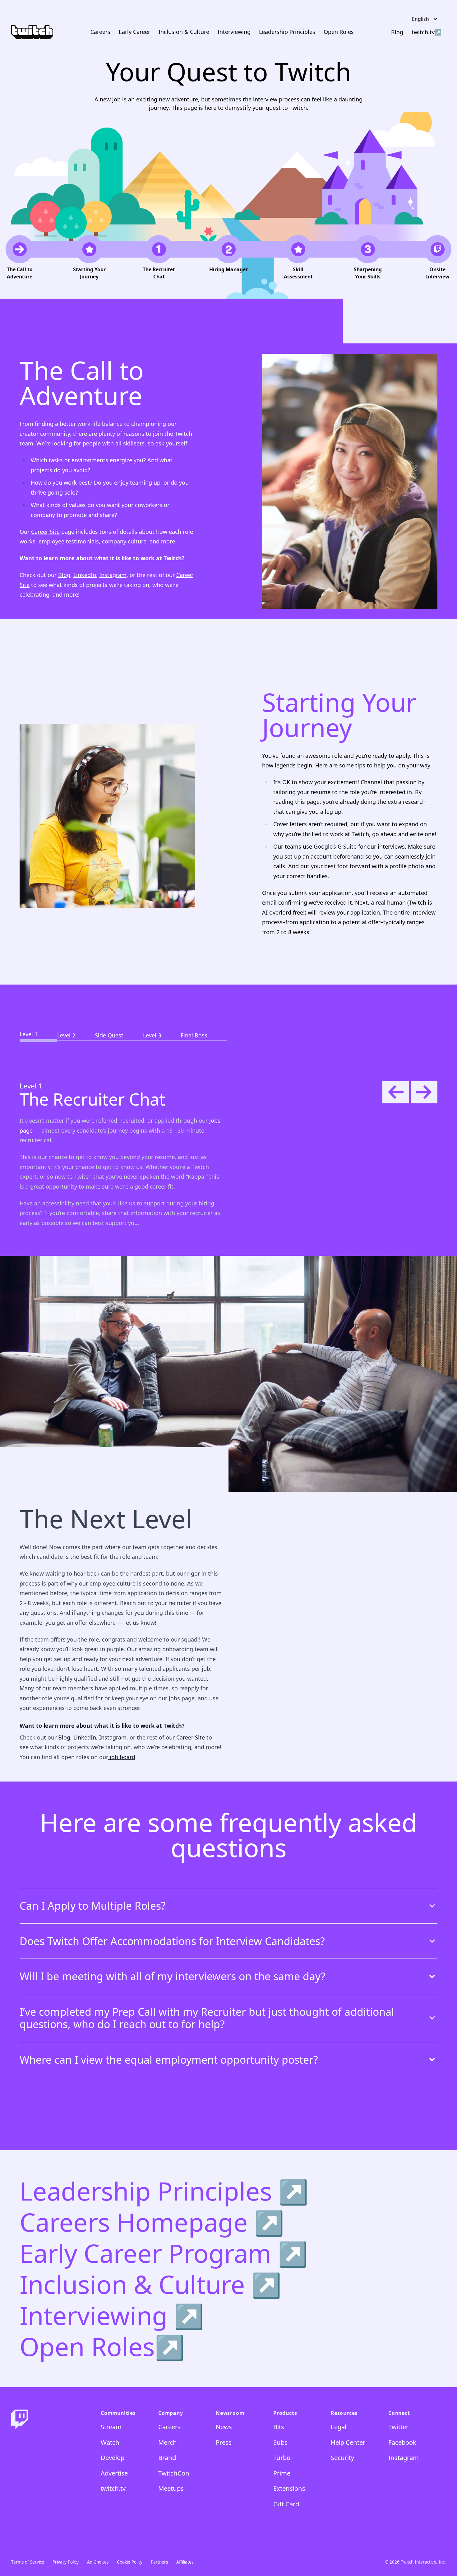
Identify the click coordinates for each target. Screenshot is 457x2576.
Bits (279, 2427)
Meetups (171, 2488)
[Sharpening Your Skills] (368, 258)
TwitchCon (174, 2473)
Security (342, 2457)
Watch (110, 2442)
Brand (167, 2457)
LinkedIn (85, 575)
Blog (64, 575)
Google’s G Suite (335, 846)
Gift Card (286, 2504)
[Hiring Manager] (228, 258)
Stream (111, 2427)
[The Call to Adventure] (20, 258)
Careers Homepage (137, 2222)
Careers (100, 32)
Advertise (114, 2473)
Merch (168, 2442)
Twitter (398, 2427)
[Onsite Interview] (437, 258)
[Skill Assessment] (298, 258)
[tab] (38, 1027)
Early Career (134, 32)
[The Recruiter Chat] (159, 258)
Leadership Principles (287, 32)
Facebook (402, 2442)
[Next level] (424, 1092)
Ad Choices (98, 2562)
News (224, 2427)
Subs (280, 2442)
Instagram (113, 575)
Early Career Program (149, 2253)
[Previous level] (396, 1092)
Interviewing (234, 32)
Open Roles (339, 32)
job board (122, 1757)
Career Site (45, 532)
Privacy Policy (66, 2562)
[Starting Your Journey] (89, 258)
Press (224, 2442)
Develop (113, 2457)
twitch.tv (423, 32)
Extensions (289, 2488)
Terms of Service (28, 2562)
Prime (282, 2473)
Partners (159, 2562)
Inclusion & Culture (184, 32)
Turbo (282, 2457)
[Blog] (397, 32)
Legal (339, 2427)
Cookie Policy (130, 2562)
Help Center (348, 2442)
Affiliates (185, 2562)
